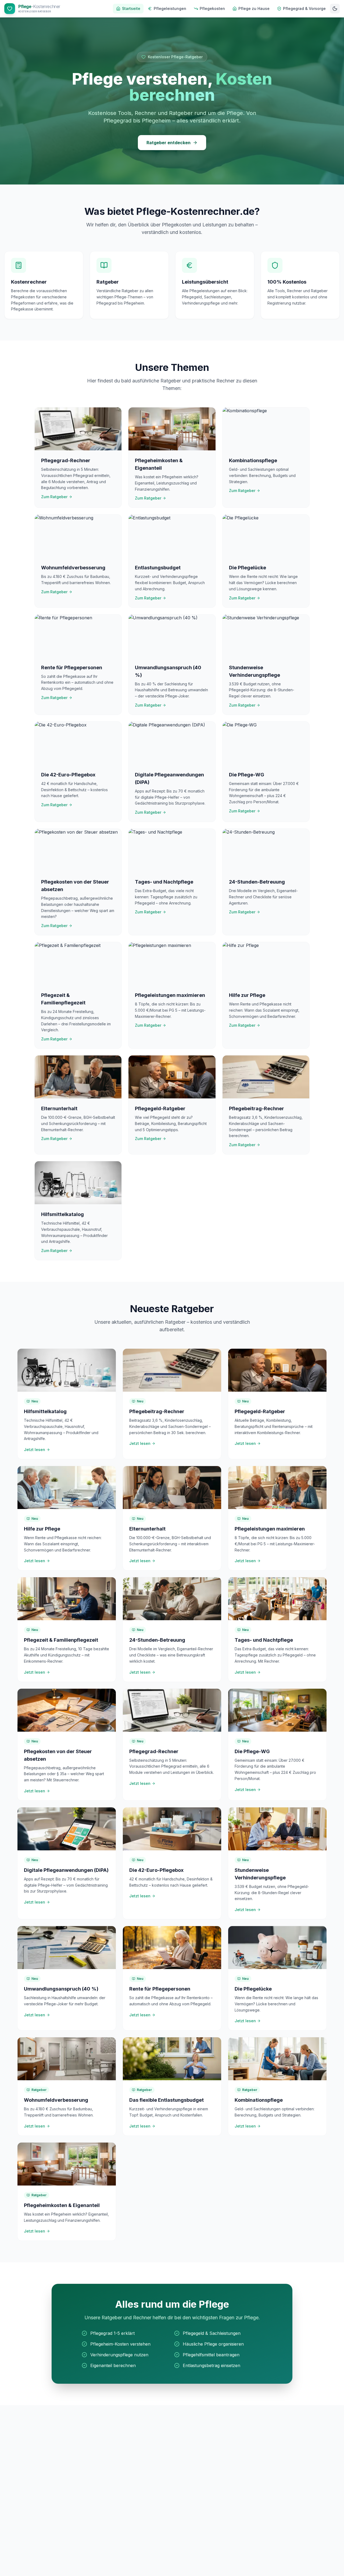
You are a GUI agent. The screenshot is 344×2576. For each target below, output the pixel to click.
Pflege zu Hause (254, 8)
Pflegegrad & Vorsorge (304, 8)
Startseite (131, 8)
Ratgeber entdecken (169, 143)
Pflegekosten (212, 8)
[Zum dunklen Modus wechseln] (335, 9)
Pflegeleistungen (170, 8)
